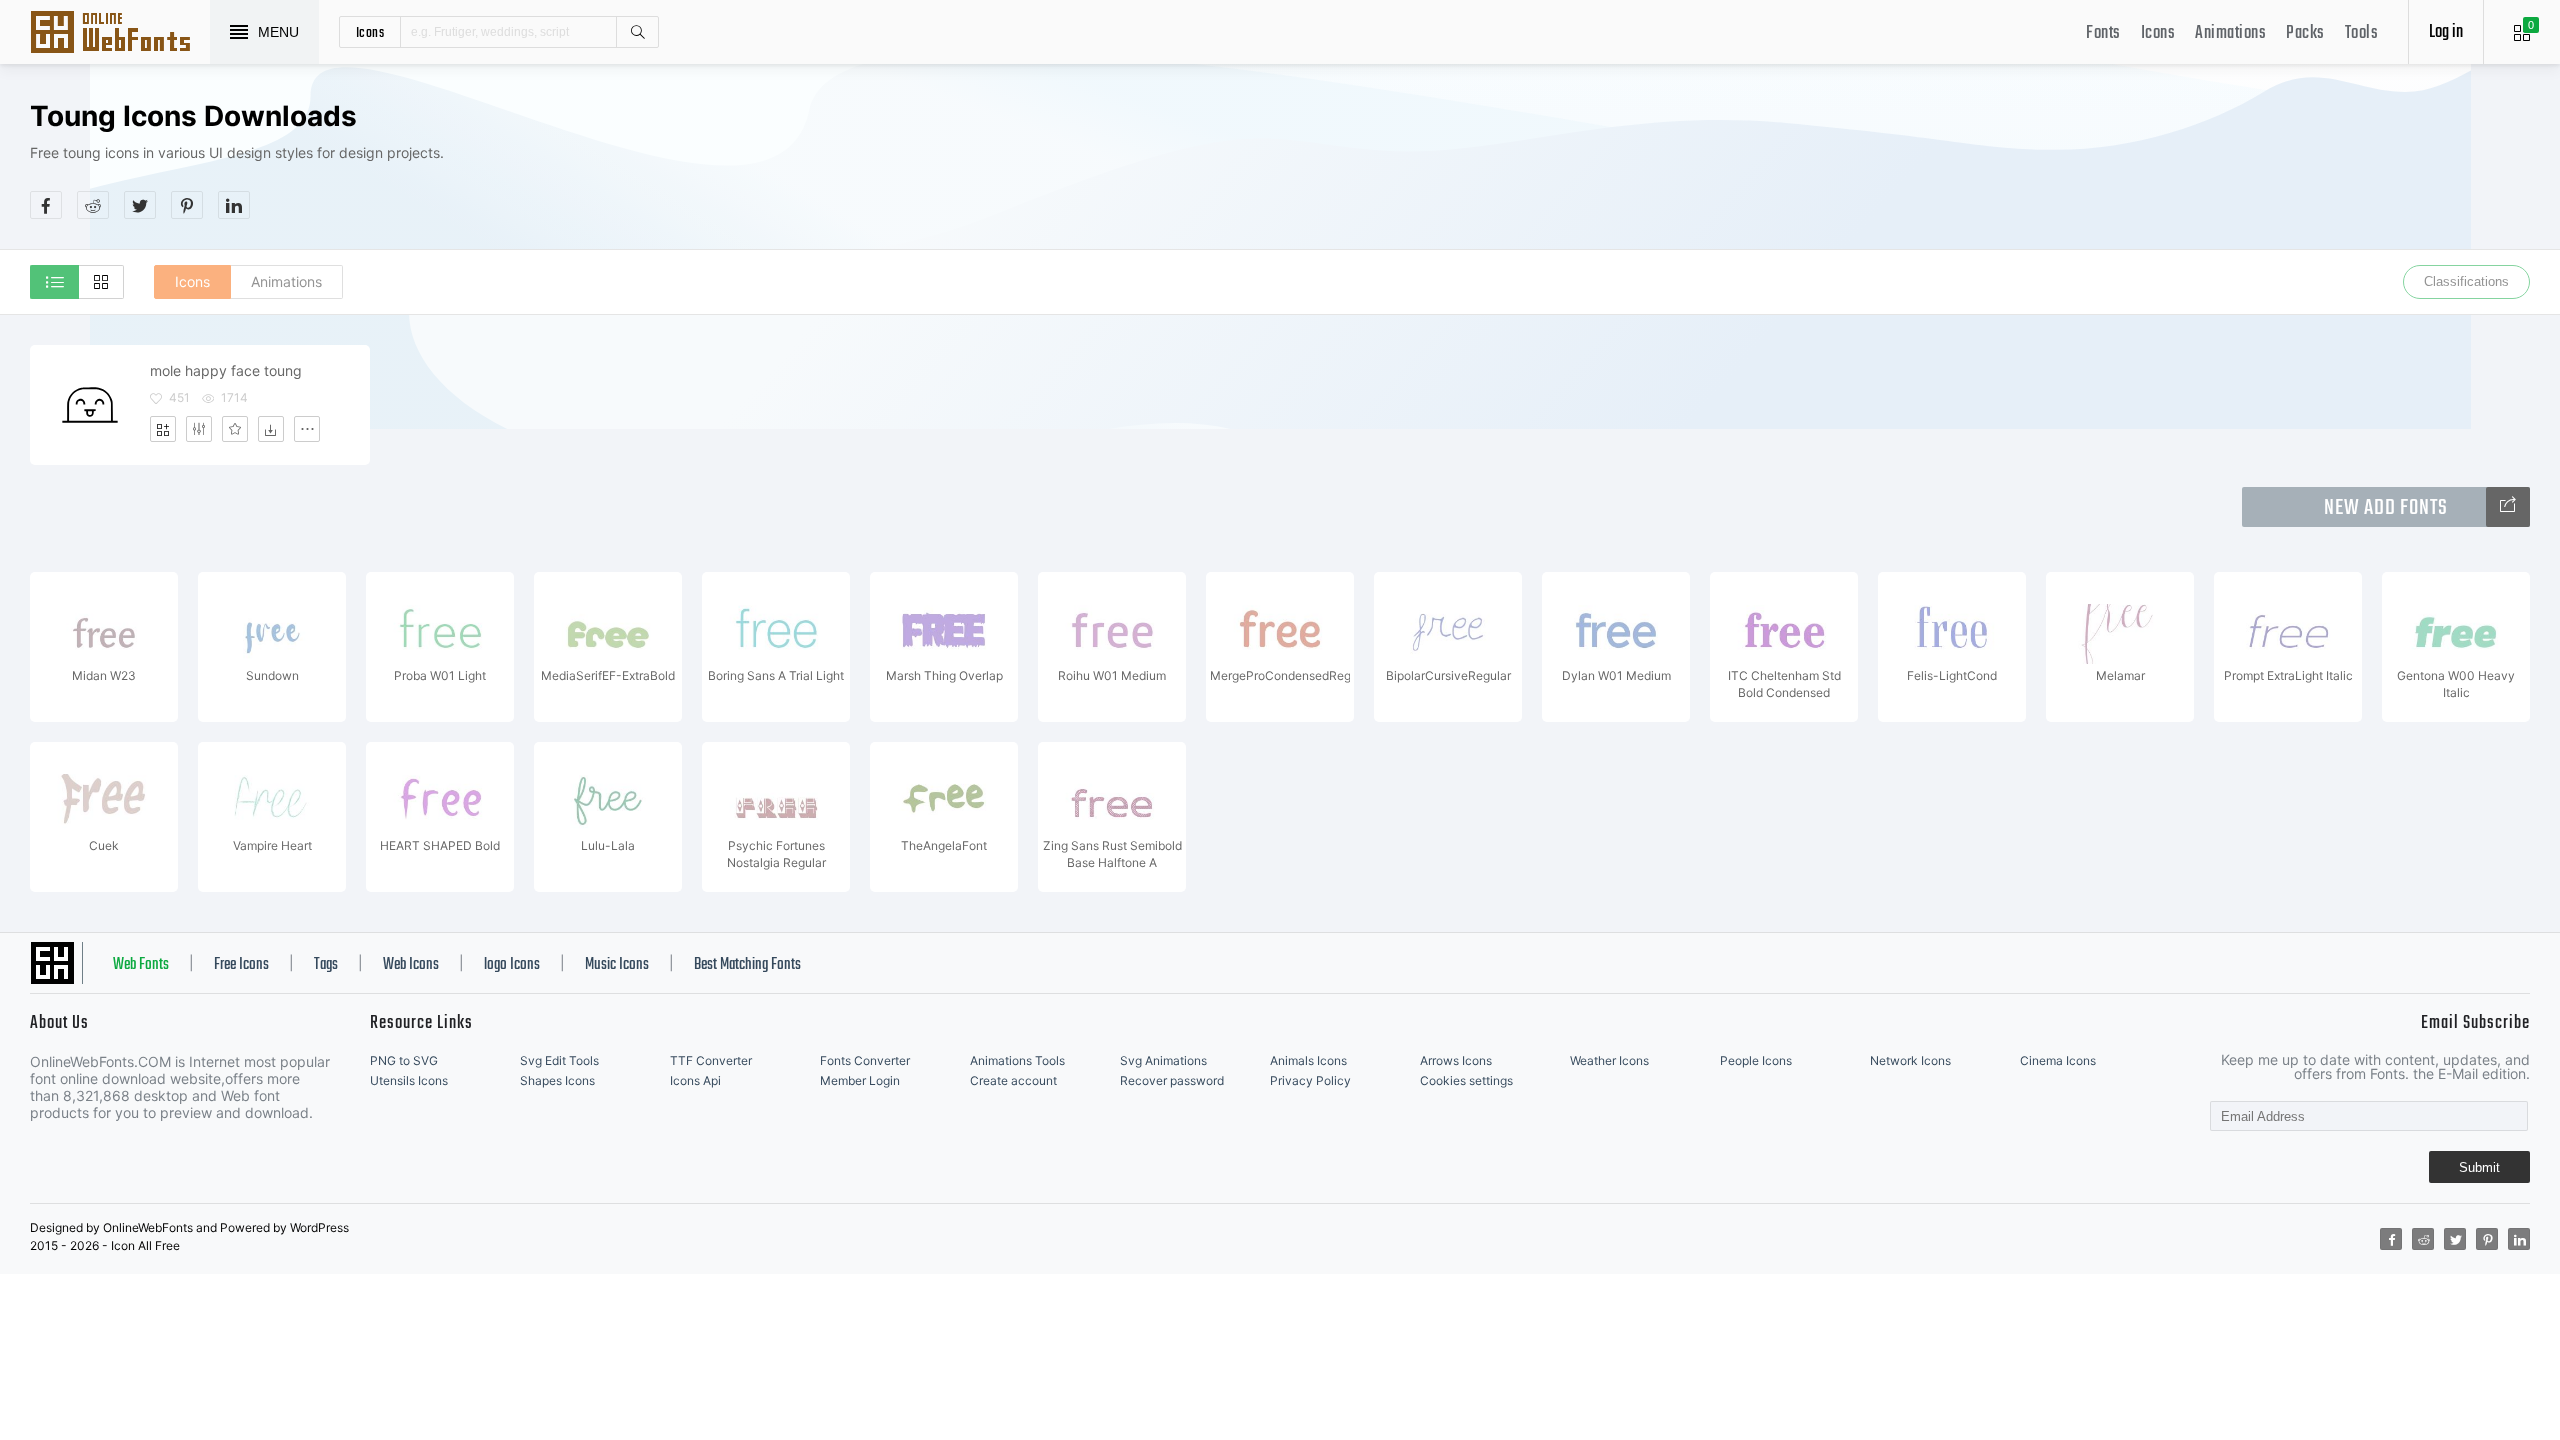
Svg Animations (1163, 1060)
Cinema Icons (2058, 1060)
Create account (1013, 1080)
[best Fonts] (2508, 507)
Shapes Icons (557, 1080)
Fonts (2103, 33)
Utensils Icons (409, 1080)
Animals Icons (1308, 1060)
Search (637, 32)
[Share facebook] (46, 205)
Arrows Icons (1456, 1060)
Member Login (860, 1080)
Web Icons (411, 965)
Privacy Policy (1310, 1080)
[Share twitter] (140, 205)
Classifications (2466, 281)
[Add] (163, 429)
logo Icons (512, 965)
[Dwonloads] (271, 429)
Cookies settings (1466, 1080)
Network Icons (1910, 1060)
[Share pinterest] (187, 205)
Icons (2158, 33)
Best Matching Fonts (747, 965)
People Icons (1756, 1060)
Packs (2305, 33)
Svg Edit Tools (559, 1060)
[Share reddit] (93, 205)
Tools (2362, 33)
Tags (326, 965)
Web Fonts (141, 965)
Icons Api (695, 1080)
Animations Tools (1017, 1060)
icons (370, 32)
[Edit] (199, 429)
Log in (2446, 32)
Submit (2479, 1167)
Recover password (1172, 1080)
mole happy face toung (226, 370)
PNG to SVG (404, 1060)
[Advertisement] (2166, 159)
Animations (2230, 33)
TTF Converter (711, 1060)
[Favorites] (235, 429)
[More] (307, 429)
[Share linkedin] (234, 205)
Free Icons (241, 965)
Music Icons (617, 965)
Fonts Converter (865, 1060)
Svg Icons (120, 34)
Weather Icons (1609, 1060)
